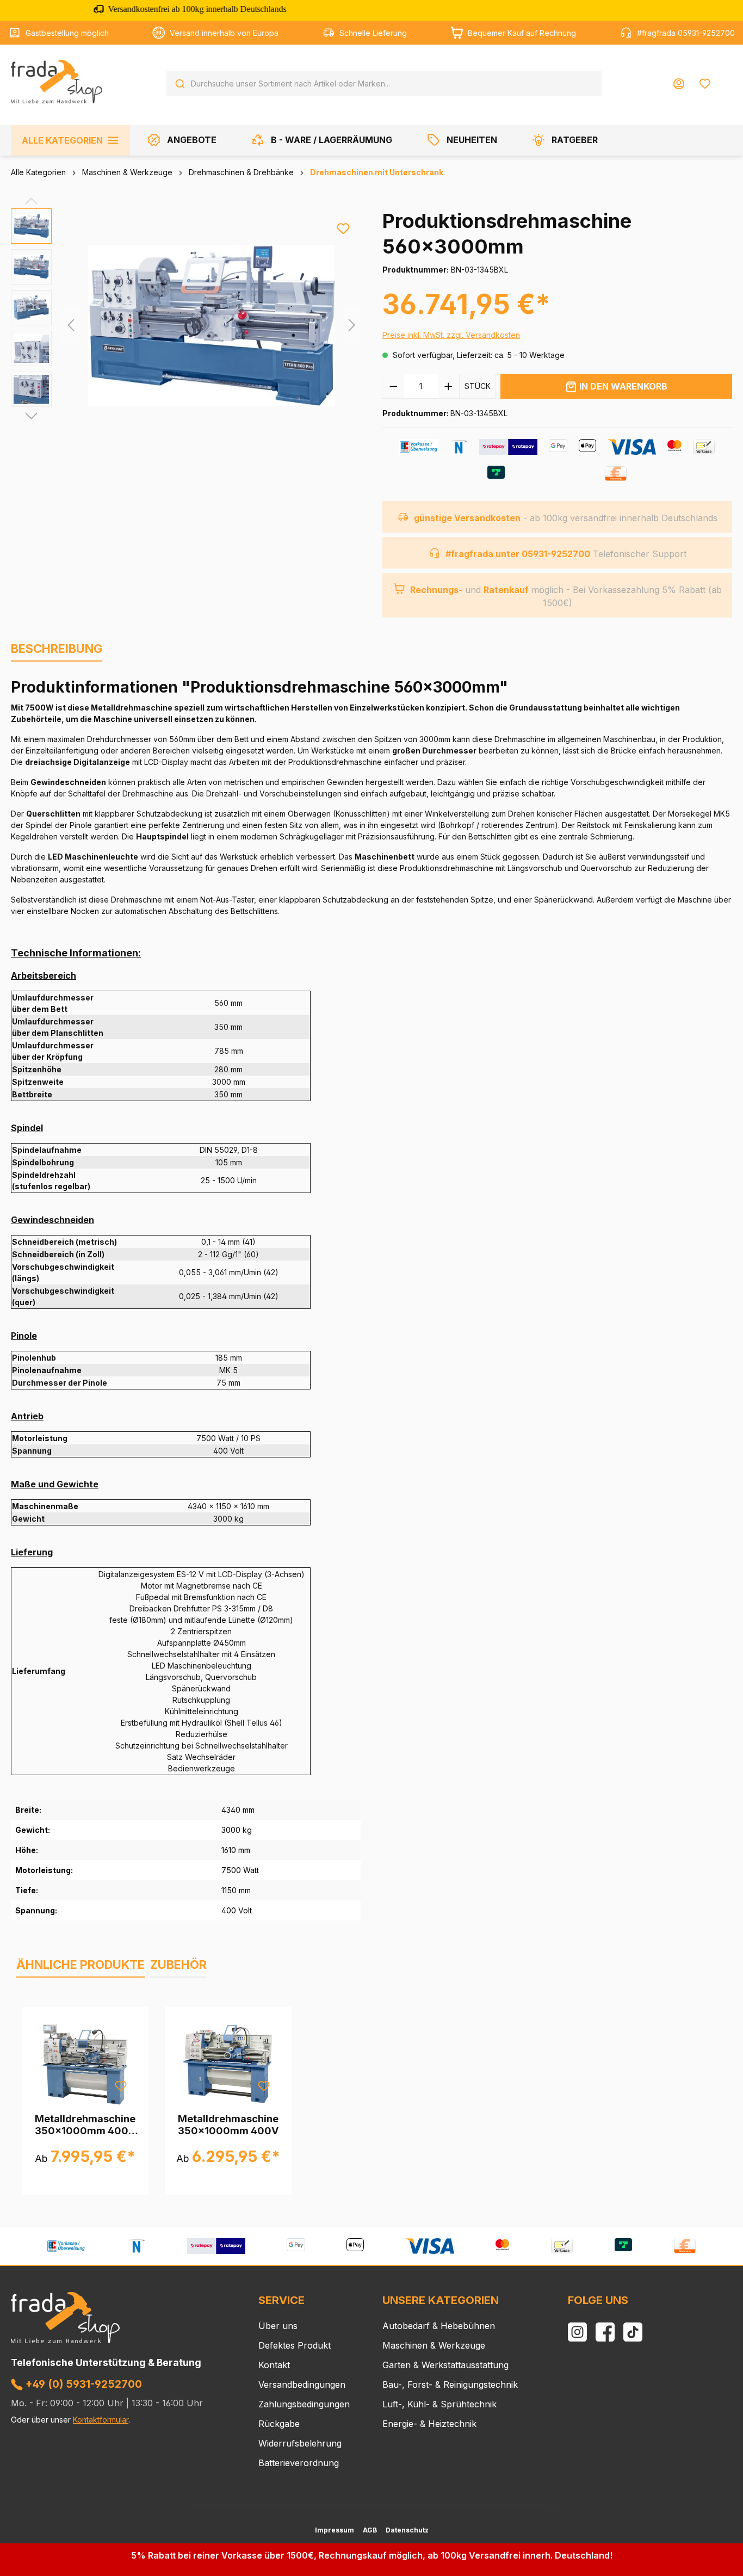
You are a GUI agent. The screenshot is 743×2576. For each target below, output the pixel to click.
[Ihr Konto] (679, 84)
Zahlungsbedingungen (304, 2404)
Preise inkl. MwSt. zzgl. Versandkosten (451, 335)
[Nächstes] (352, 325)
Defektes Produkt (295, 2345)
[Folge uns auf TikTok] (633, 2332)
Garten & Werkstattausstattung (445, 2365)
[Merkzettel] (705, 84)
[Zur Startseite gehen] (57, 82)
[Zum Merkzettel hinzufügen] (343, 228)
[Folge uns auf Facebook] (605, 2332)
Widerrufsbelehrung (300, 2443)
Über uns (278, 2326)
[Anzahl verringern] (393, 386)
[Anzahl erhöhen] (449, 386)
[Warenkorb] (725, 79)
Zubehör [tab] (178, 1965)
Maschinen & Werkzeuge (434, 2345)
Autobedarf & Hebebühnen (439, 2326)
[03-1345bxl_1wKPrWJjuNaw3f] (212, 325)
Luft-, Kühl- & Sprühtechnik (439, 2404)
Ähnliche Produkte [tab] (81, 1965)
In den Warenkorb (623, 386)
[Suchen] (180, 84)
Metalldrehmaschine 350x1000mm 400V (228, 2125)
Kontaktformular (101, 2420)
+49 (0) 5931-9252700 (82, 2384)
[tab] (57, 649)
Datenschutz (407, 2530)
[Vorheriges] (71, 325)
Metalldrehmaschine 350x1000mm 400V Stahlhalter (85, 2125)
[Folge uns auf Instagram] (577, 2332)
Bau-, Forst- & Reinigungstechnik (450, 2385)
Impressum (335, 2530)
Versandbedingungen (302, 2385)
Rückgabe (279, 2424)
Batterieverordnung (299, 2463)
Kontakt (274, 2365)
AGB (370, 2530)
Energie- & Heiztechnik (429, 2424)
